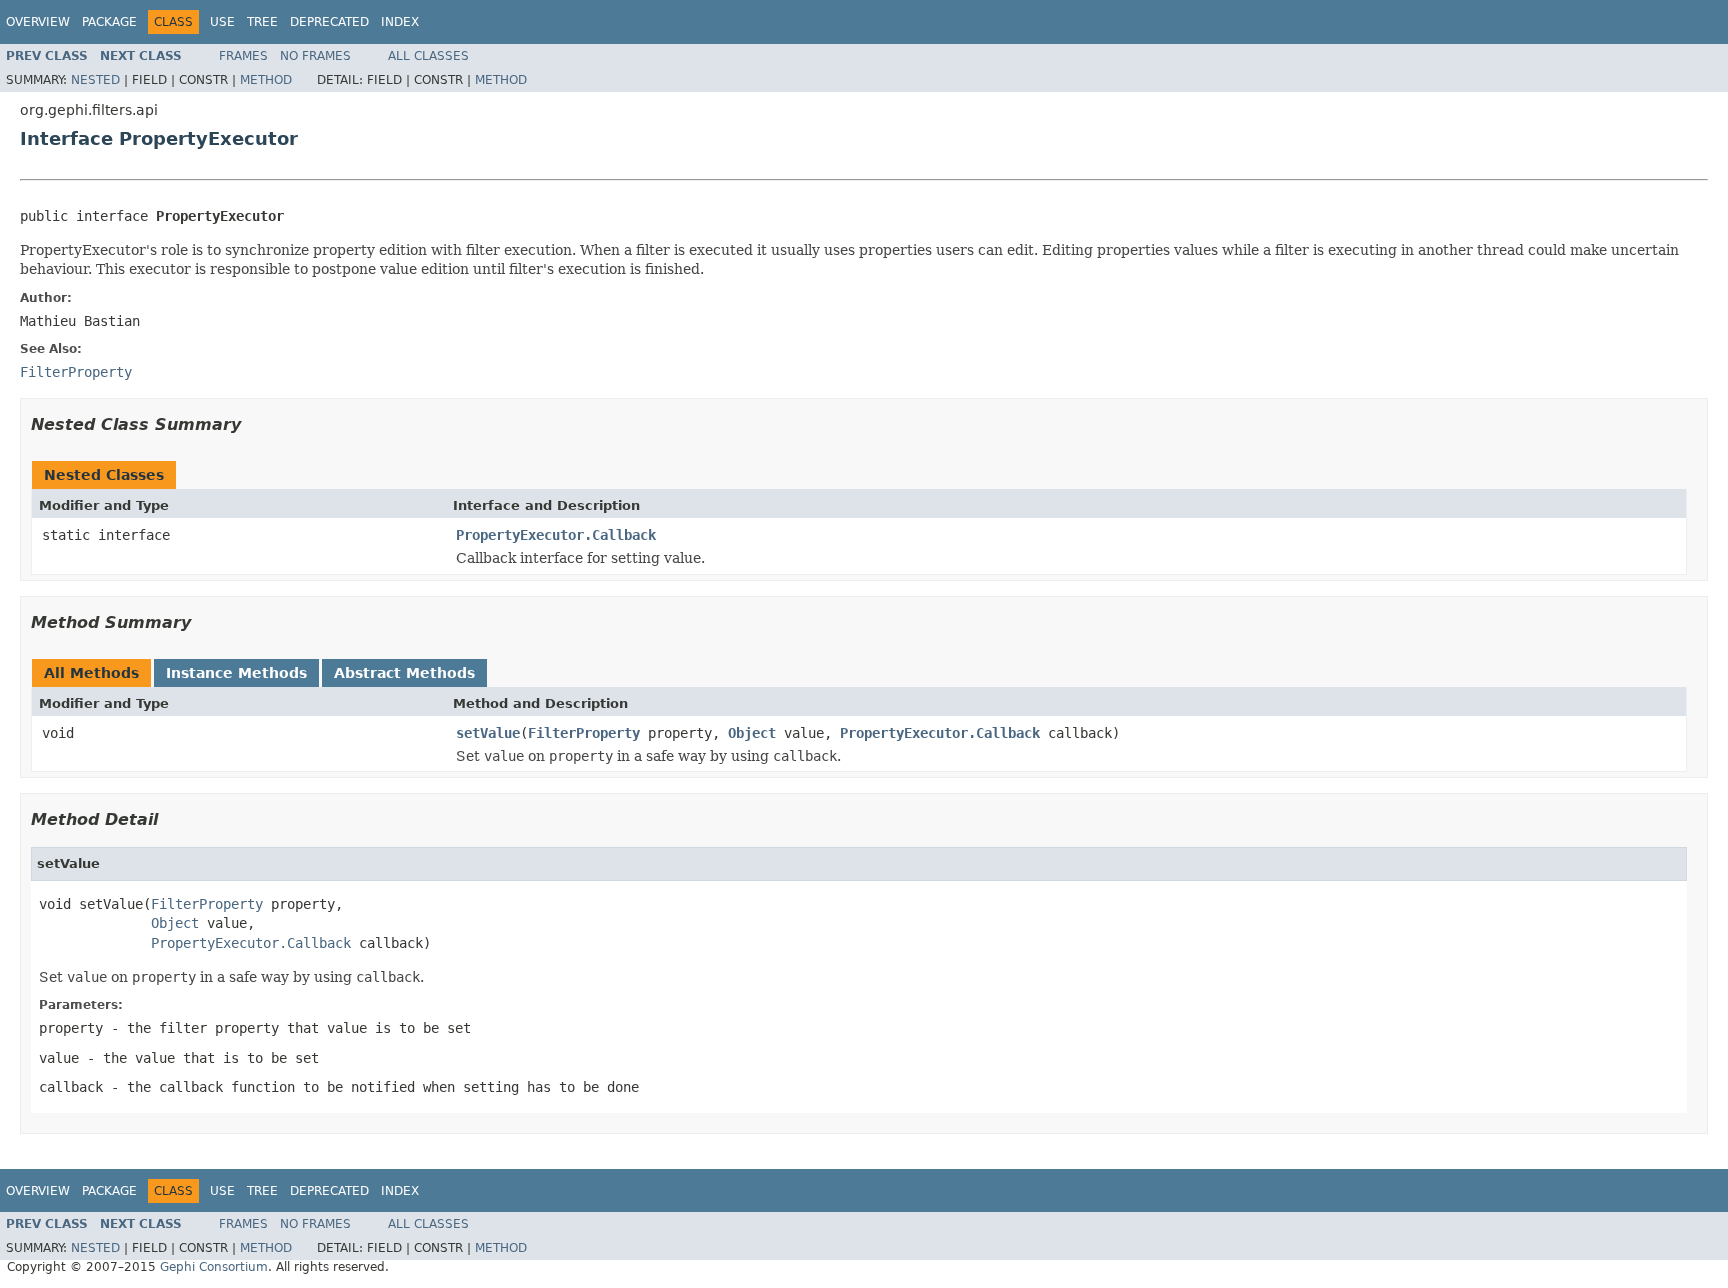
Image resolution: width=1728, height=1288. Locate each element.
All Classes (428, 56)
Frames (243, 56)
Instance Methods (236, 673)
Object (752, 733)
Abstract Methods (404, 673)
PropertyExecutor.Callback (556, 535)
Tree (262, 22)
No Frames (315, 56)
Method (266, 80)
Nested (95, 80)
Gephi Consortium (214, 1267)
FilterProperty (584, 733)
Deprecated (329, 22)
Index (400, 22)
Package (109, 22)
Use (222, 22)
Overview (38, 22)
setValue (488, 733)
